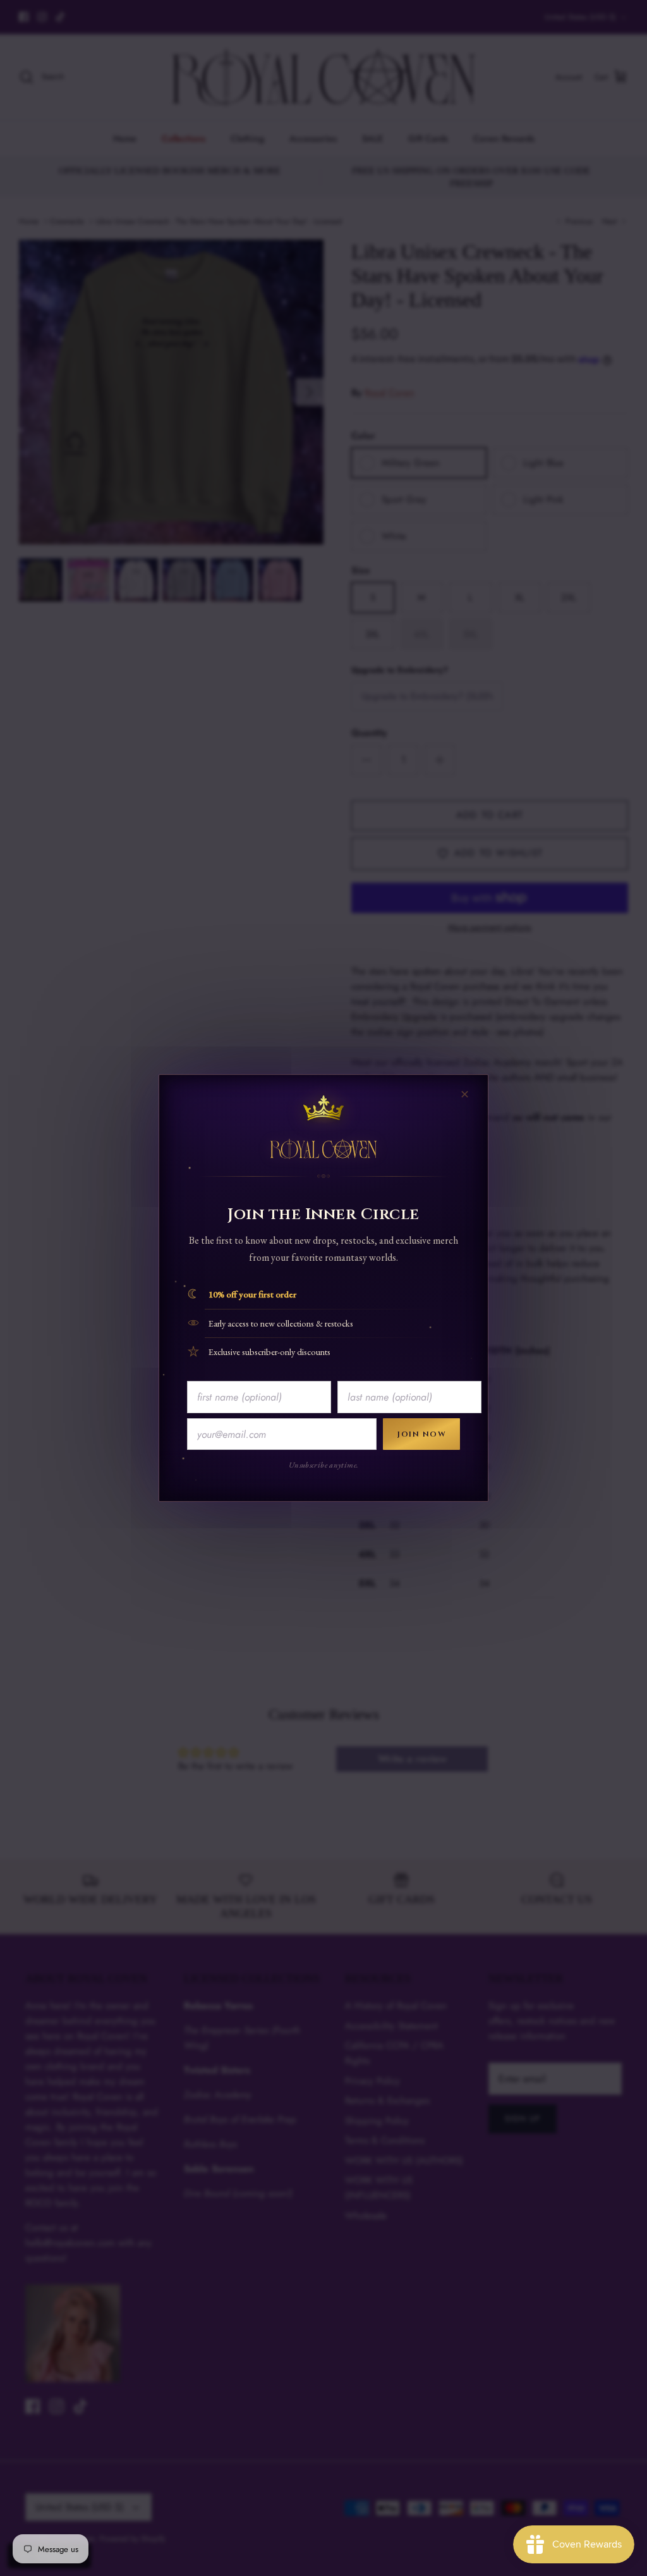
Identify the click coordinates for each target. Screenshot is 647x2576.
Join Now (421, 1434)
